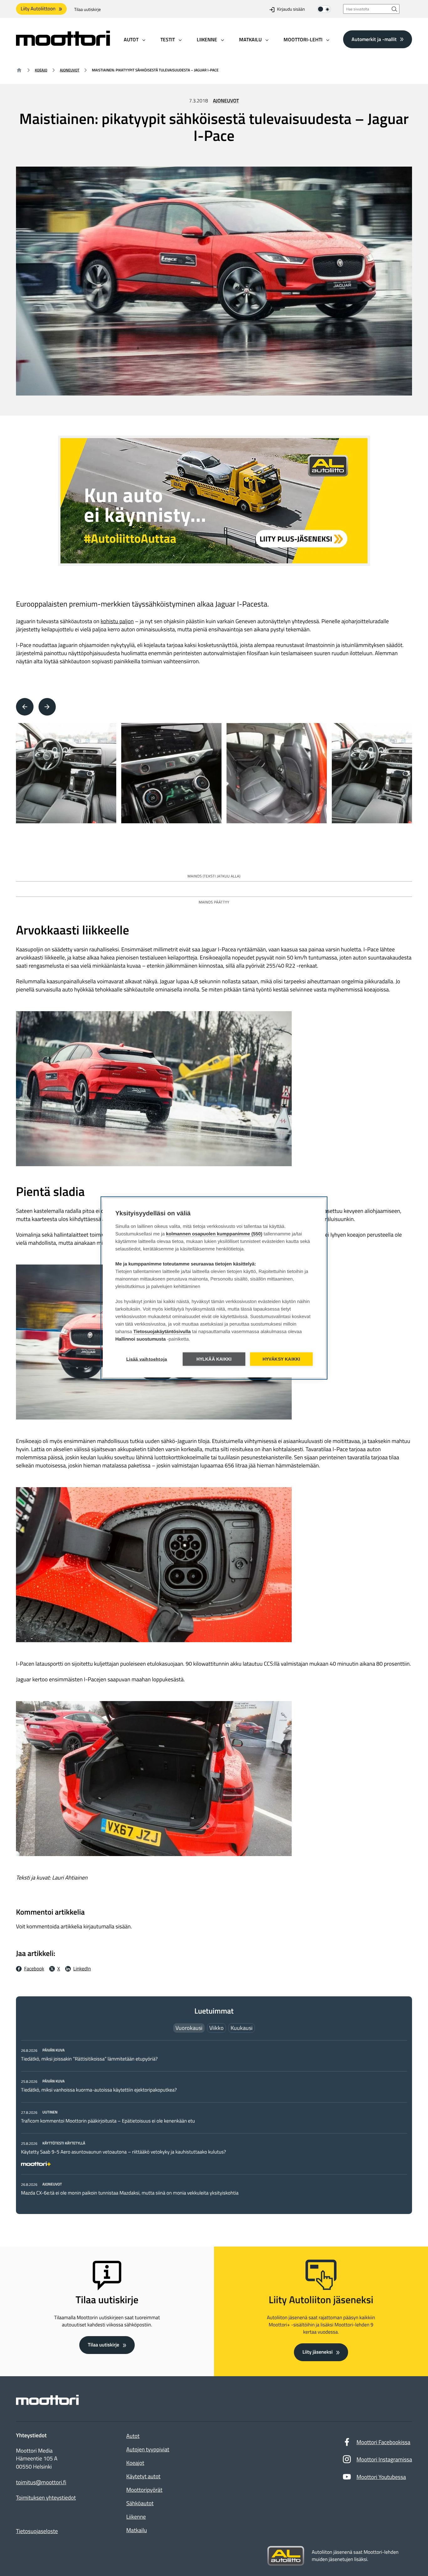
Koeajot (135, 2463)
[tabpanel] (214, 2121)
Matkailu (137, 2530)
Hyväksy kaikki (282, 1359)
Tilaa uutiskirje (88, 10)
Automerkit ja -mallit (374, 39)
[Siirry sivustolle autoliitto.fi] (286, 2556)
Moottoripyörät (144, 2490)
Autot (133, 2436)
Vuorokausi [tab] (189, 2028)
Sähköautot (140, 2503)
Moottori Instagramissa (384, 2459)
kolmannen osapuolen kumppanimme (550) (214, 1234)
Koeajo (41, 70)
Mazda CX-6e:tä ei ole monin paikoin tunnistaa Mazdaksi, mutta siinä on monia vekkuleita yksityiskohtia (130, 2193)
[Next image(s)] (47, 707)
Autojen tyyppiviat (148, 2449)
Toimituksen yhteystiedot (46, 2498)
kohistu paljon (117, 621)
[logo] (63, 44)
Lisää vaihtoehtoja (147, 1359)
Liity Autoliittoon (38, 9)
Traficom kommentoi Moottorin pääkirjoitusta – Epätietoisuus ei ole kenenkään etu (108, 2121)
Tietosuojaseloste (37, 2531)
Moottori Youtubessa (381, 2477)
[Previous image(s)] (25, 707)
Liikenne (136, 2517)
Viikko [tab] (217, 2028)
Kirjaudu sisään (291, 10)
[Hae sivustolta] (394, 9)
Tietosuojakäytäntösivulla (162, 1332)
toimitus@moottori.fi (41, 2482)
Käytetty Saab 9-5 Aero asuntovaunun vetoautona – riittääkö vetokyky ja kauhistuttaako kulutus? (123, 2152)
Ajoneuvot (70, 70)
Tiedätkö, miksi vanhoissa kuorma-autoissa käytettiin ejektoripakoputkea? (99, 2090)
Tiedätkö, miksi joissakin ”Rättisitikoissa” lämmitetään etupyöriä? (89, 2059)
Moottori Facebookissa (384, 2442)
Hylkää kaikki (214, 1359)
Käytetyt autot (143, 2476)
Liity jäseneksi (317, 2352)
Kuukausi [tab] (242, 2028)
